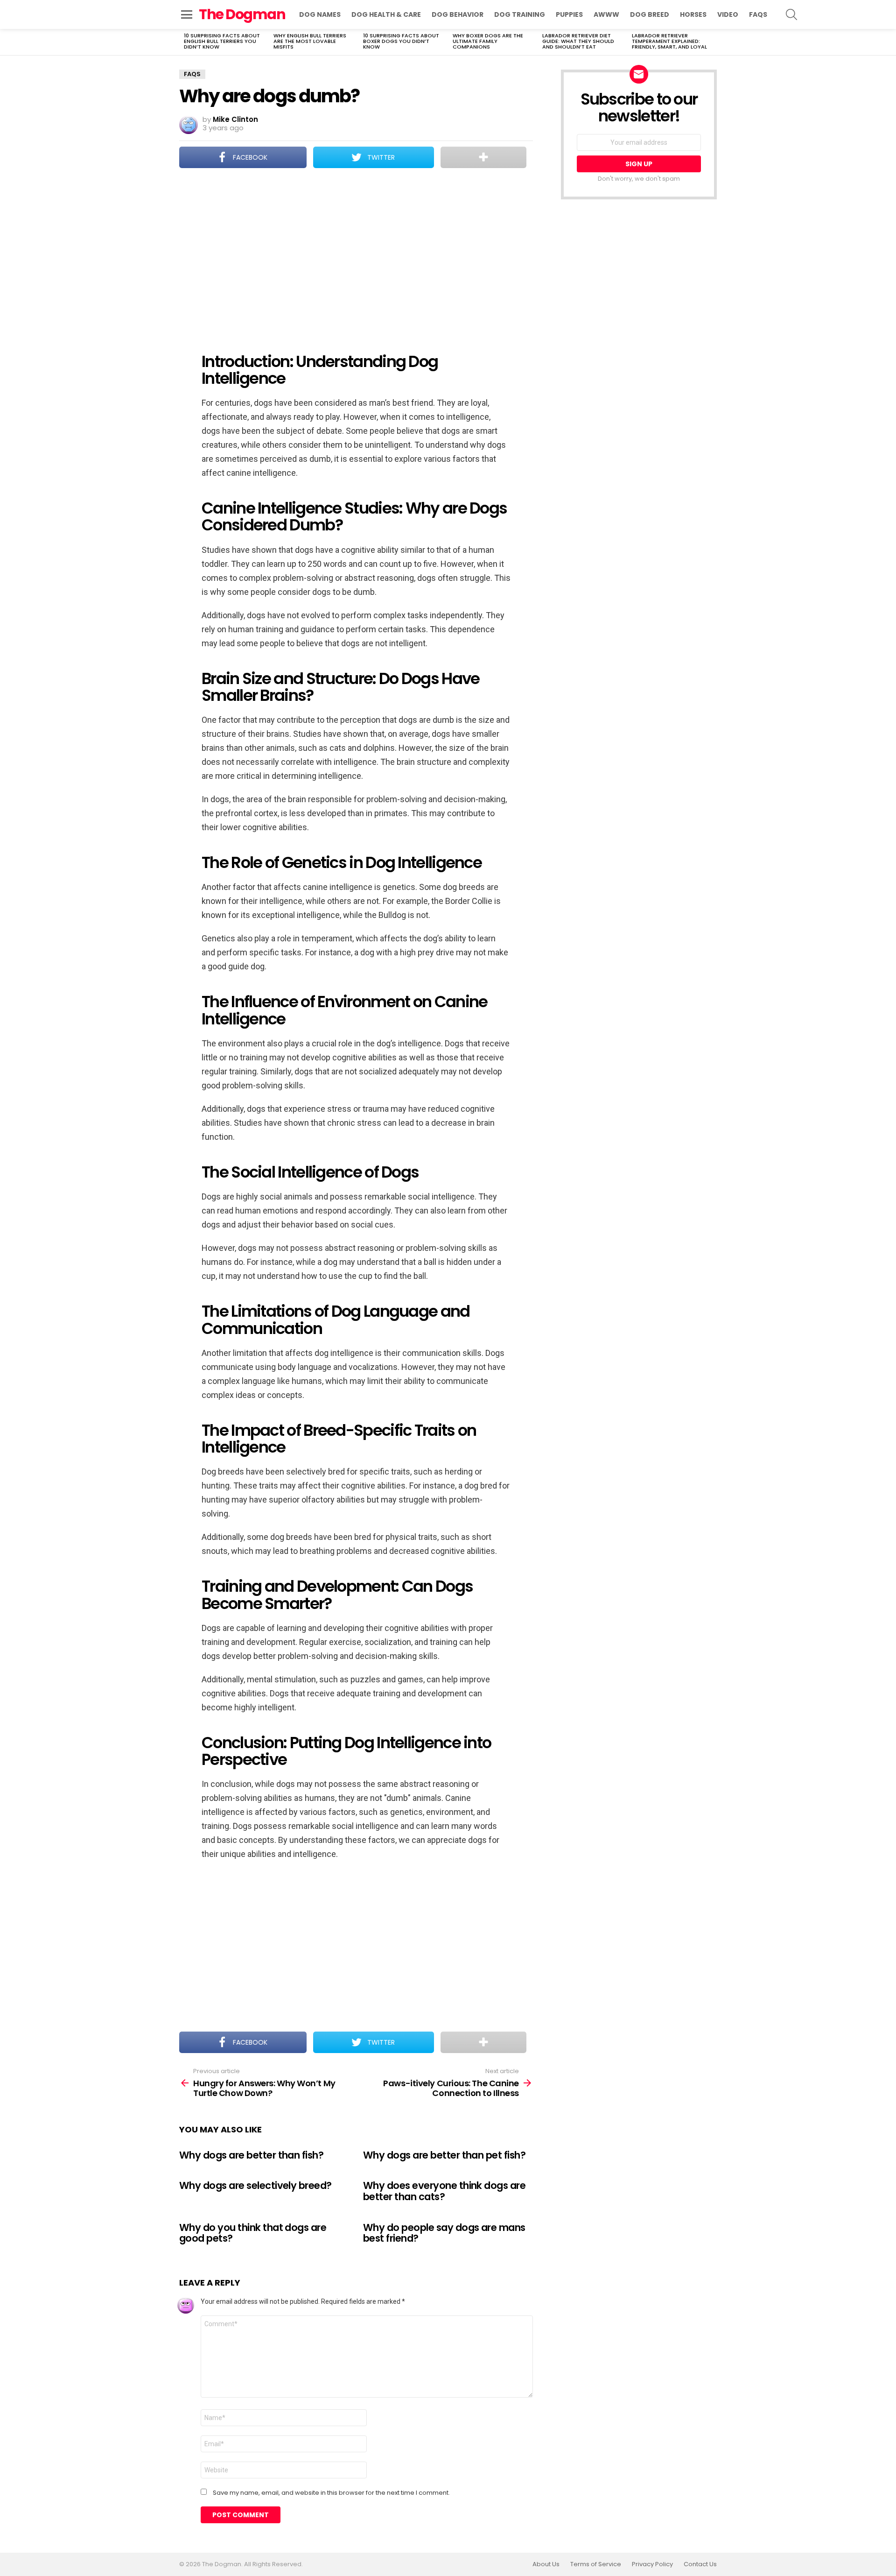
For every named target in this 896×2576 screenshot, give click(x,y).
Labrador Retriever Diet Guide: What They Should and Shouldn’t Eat (578, 41)
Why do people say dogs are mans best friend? (444, 2233)
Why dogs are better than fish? (251, 2155)
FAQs (758, 14)
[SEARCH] (791, 14)
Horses (693, 14)
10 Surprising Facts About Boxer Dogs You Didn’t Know (401, 41)
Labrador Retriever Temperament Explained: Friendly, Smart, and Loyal (669, 41)
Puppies (569, 14)
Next (712, 42)
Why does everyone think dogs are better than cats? (444, 2191)
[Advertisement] (356, 254)
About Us (546, 2564)
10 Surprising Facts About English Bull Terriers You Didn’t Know (222, 41)
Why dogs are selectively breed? (255, 2185)
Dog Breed (650, 14)
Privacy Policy (652, 2564)
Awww (606, 14)
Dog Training (520, 14)
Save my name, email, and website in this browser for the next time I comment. (331, 2493)
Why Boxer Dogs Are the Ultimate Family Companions (488, 41)
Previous (184, 42)
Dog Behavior (458, 14)
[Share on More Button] (483, 157)
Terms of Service (596, 2564)
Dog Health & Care (386, 14)
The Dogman (242, 14)
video (728, 14)
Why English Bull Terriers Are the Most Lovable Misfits (310, 41)
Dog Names (320, 14)
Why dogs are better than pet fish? (444, 2155)
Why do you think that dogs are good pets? (253, 2233)
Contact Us (700, 2564)
